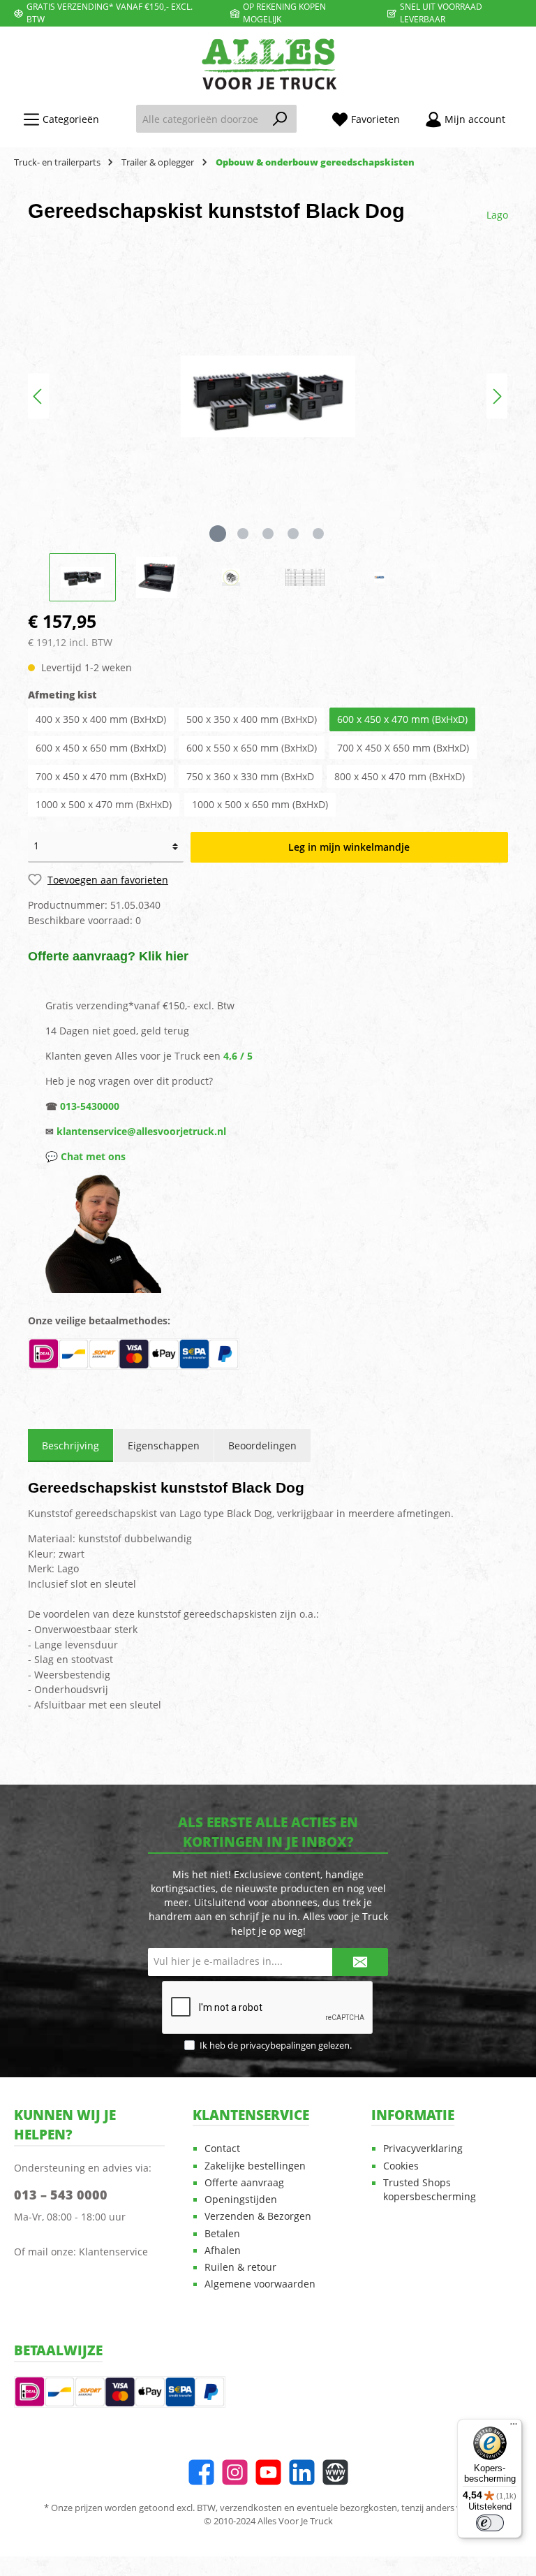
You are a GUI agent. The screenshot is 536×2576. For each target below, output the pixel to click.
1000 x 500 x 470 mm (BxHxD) (104, 804)
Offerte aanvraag (244, 2183)
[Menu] (514, 2427)
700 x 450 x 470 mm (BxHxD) (101, 776)
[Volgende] (497, 396)
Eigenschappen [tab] (164, 1446)
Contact (222, 2149)
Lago (497, 215)
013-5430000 (90, 1106)
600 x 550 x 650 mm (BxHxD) (252, 748)
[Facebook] (201, 2472)
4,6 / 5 (238, 1056)
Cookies (401, 2166)
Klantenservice (113, 2252)
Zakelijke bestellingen (255, 2166)
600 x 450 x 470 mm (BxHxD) (402, 719)
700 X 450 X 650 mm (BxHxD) (403, 748)
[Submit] (360, 1962)
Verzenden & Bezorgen (258, 2216)
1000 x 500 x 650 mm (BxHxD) (260, 804)
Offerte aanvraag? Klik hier (108, 956)
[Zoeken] (280, 119)
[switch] (490, 2523)
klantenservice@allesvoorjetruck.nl (141, 1131)
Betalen (222, 2234)
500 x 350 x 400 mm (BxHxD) (252, 719)
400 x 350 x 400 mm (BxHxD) (101, 719)
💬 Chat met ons (85, 1156)
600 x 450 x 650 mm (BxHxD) (101, 748)
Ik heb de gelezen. (276, 2046)
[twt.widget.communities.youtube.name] (268, 2472)
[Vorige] (38, 396)
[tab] (70, 1446)
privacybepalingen (278, 2046)
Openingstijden (241, 2200)
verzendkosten (251, 2508)
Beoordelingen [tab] (262, 1446)
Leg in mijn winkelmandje (349, 847)
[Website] (335, 2472)
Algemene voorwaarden (260, 2284)
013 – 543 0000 (61, 2195)
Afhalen (223, 2251)
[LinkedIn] (302, 2472)
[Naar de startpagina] (268, 64)
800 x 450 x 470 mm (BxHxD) (400, 776)
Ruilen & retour (240, 2267)
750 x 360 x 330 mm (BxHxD (250, 776)
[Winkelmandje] (526, 113)
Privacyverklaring (423, 2149)
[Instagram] (235, 2472)
